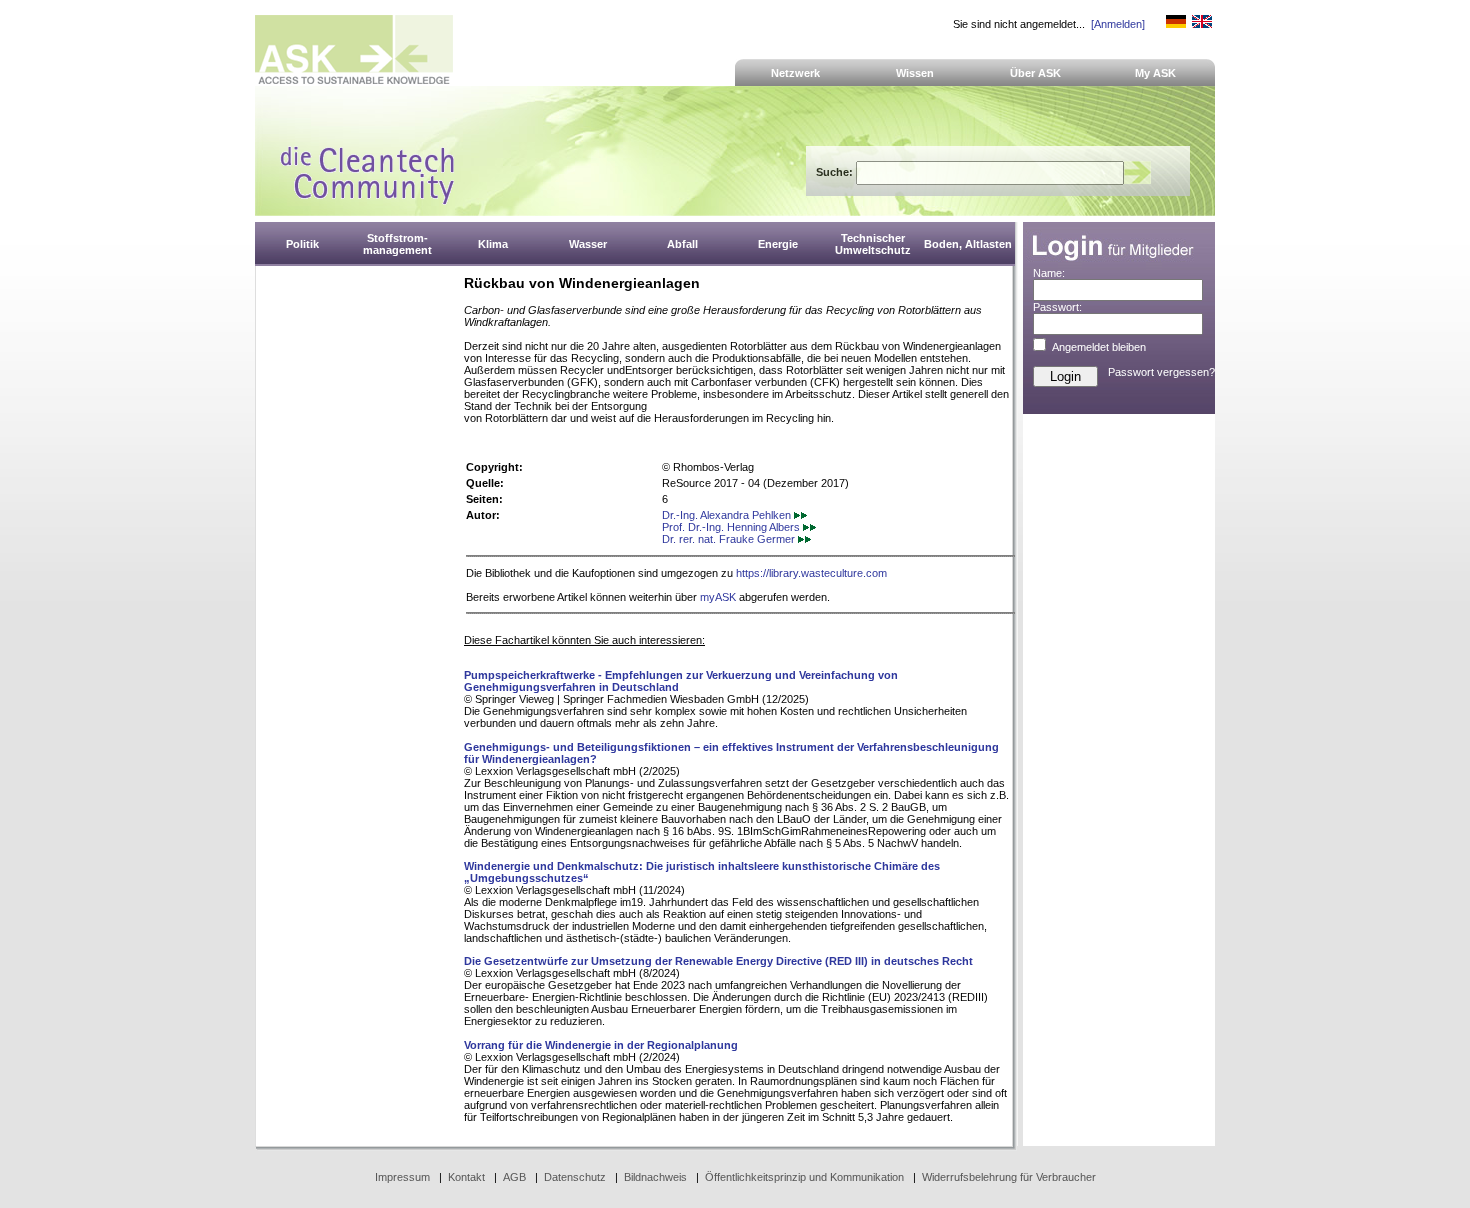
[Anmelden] (1118, 24)
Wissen (915, 73)
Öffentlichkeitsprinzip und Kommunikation (804, 1177)
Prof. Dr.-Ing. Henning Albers (732, 527)
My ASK (1155, 73)
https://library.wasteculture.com (811, 573)
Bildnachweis (655, 1177)
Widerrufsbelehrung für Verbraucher (1009, 1177)
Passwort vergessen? (1161, 372)
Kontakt (466, 1177)
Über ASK (1035, 73)
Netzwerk (795, 73)
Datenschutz (575, 1177)
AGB (514, 1177)
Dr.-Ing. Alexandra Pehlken (728, 515)
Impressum (402, 1177)
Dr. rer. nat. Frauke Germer (730, 539)
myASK (718, 597)
